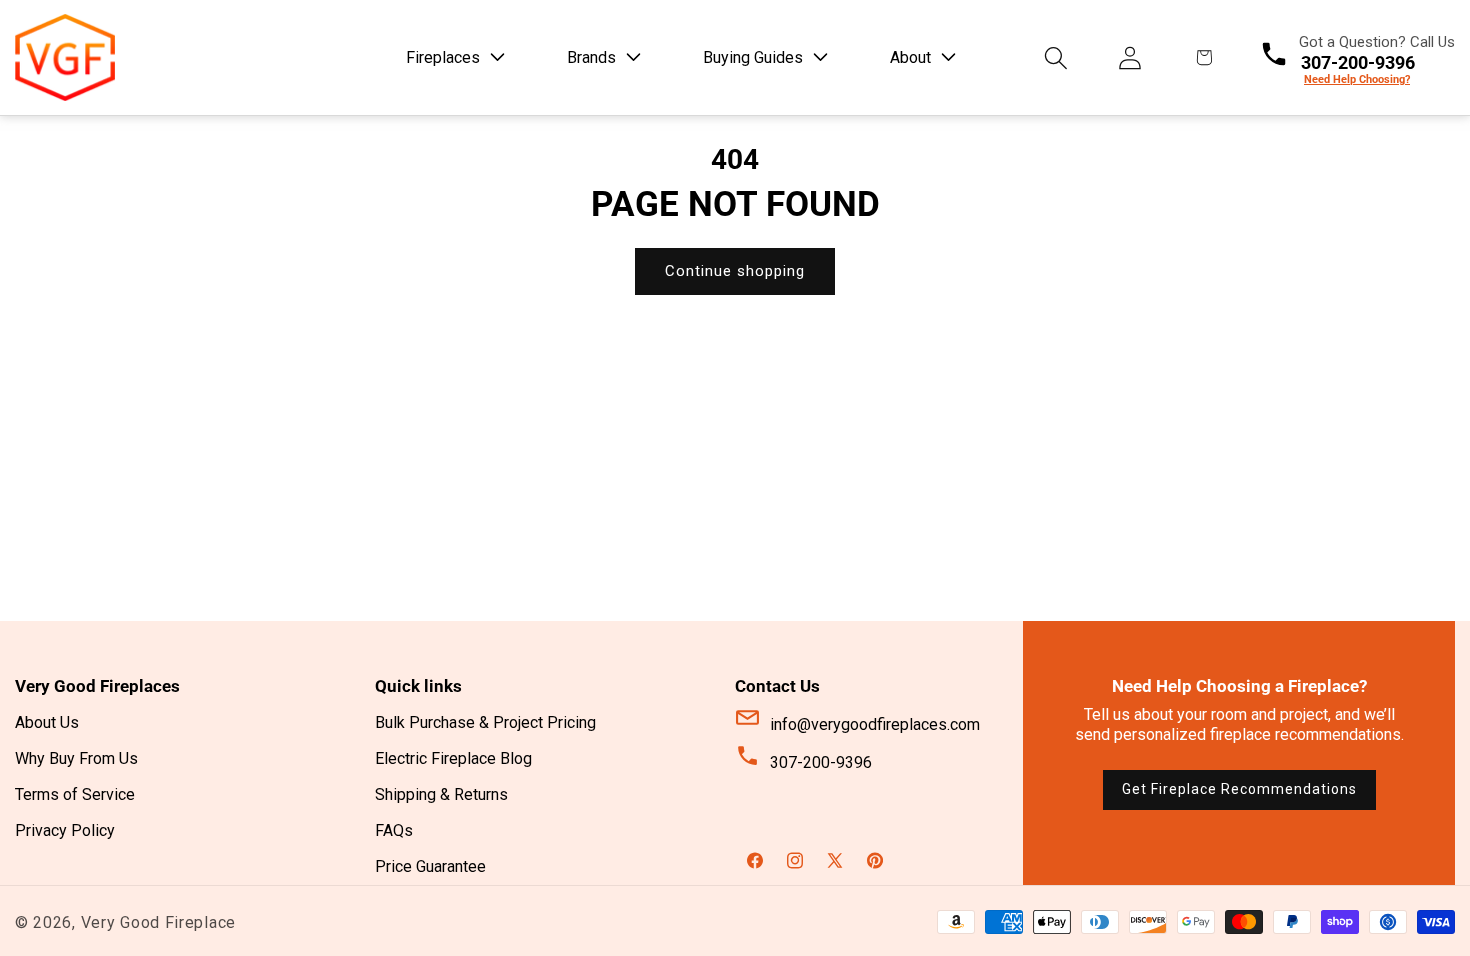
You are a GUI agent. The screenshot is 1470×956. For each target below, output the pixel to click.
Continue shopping (735, 271)
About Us (47, 722)
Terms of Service (75, 794)
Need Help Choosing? (1357, 79)
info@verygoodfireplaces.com (875, 724)
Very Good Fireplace (158, 922)
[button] (451, 57)
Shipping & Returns (441, 794)
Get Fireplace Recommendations (1239, 789)
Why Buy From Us (76, 758)
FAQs (394, 830)
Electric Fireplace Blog (453, 758)
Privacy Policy (65, 830)
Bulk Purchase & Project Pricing (485, 722)
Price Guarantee (430, 866)
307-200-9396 (821, 762)
